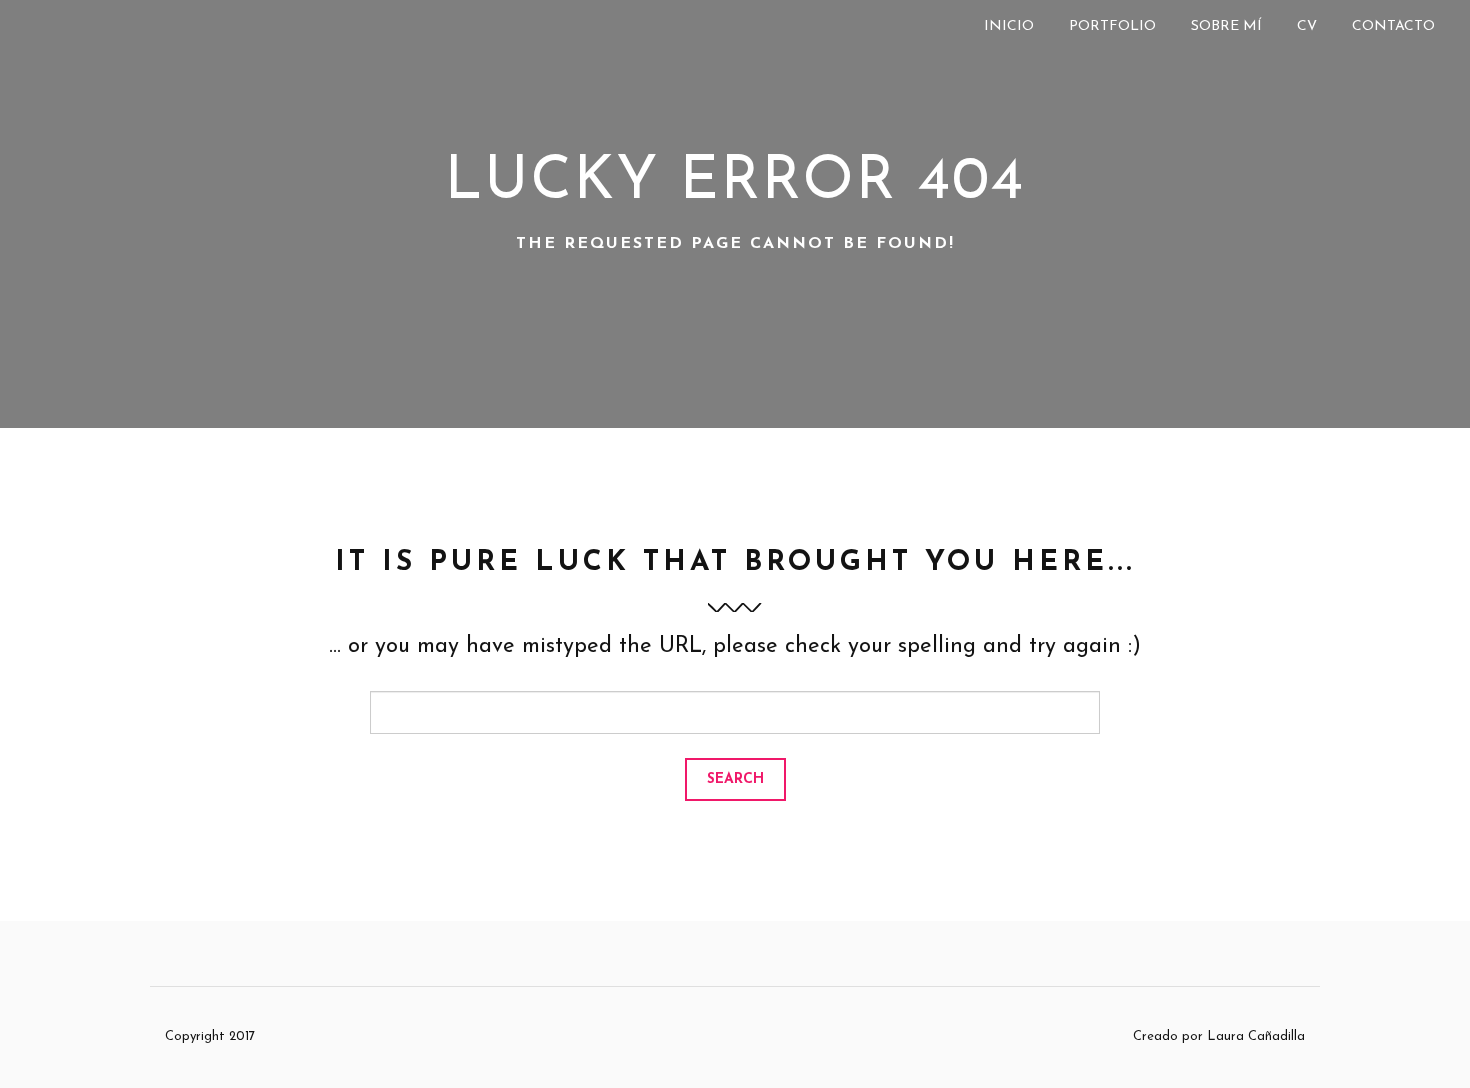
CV (1307, 26)
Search (735, 779)
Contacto (1393, 26)
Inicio (1009, 26)
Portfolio (1112, 26)
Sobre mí (1226, 26)
